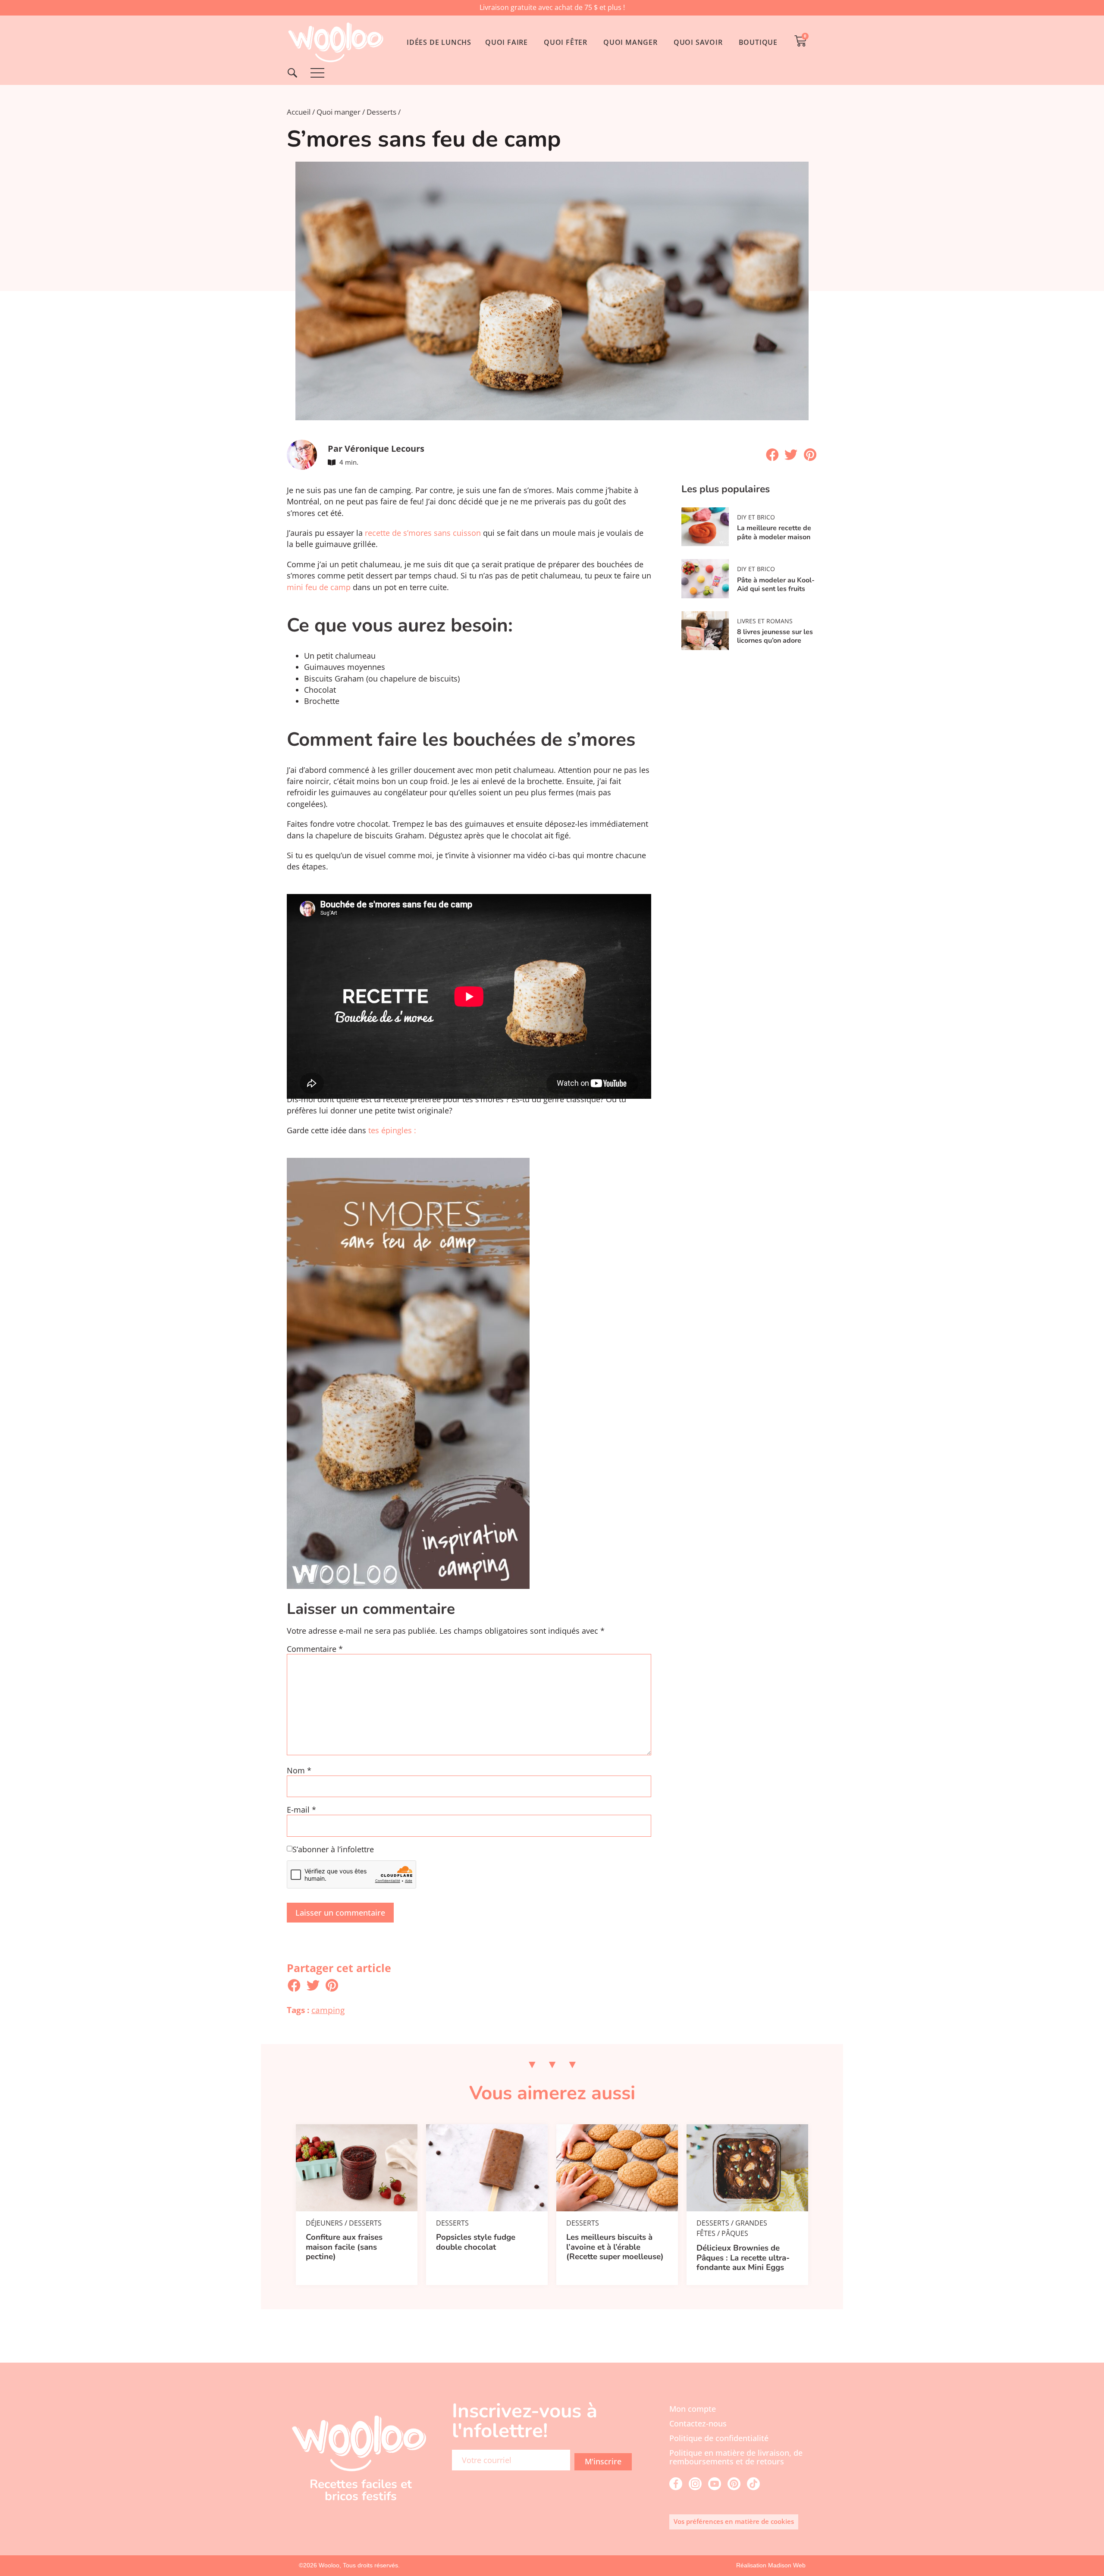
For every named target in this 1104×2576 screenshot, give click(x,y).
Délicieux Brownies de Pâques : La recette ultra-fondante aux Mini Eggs (743, 2258)
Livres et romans (765, 621)
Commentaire (315, 1649)
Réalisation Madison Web (771, 2565)
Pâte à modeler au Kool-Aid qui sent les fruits (776, 585)
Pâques (735, 2233)
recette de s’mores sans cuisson (423, 533)
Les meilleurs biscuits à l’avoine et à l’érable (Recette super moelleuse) (615, 2247)
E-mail (301, 1810)
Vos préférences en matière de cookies (734, 2521)
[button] (772, 455)
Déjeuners (324, 2223)
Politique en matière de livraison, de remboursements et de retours (736, 2457)
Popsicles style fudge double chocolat (476, 2242)
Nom (299, 1771)
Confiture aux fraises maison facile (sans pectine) (344, 2247)
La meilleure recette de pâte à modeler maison (774, 532)
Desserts (381, 112)
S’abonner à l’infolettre (333, 1850)
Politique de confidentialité (719, 2438)
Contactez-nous (698, 2423)
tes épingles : (392, 1130)
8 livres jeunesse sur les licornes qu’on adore (775, 636)
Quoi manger (339, 112)
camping (328, 2010)
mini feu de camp (319, 587)
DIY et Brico (756, 517)
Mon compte (693, 2409)
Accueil (299, 112)
